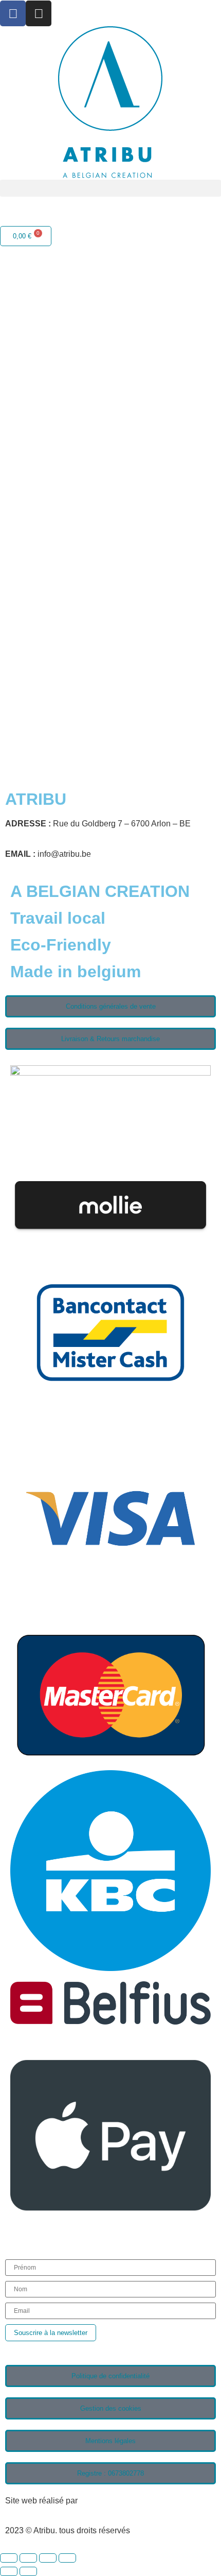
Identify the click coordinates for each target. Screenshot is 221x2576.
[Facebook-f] (13, 13)
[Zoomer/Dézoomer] (9, 2558)
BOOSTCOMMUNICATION (130, 2501)
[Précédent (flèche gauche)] (9, 2571)
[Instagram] (39, 13)
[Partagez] (48, 2558)
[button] (110, 188)
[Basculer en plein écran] (28, 2558)
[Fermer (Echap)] (67, 2558)
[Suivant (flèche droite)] (28, 2571)
